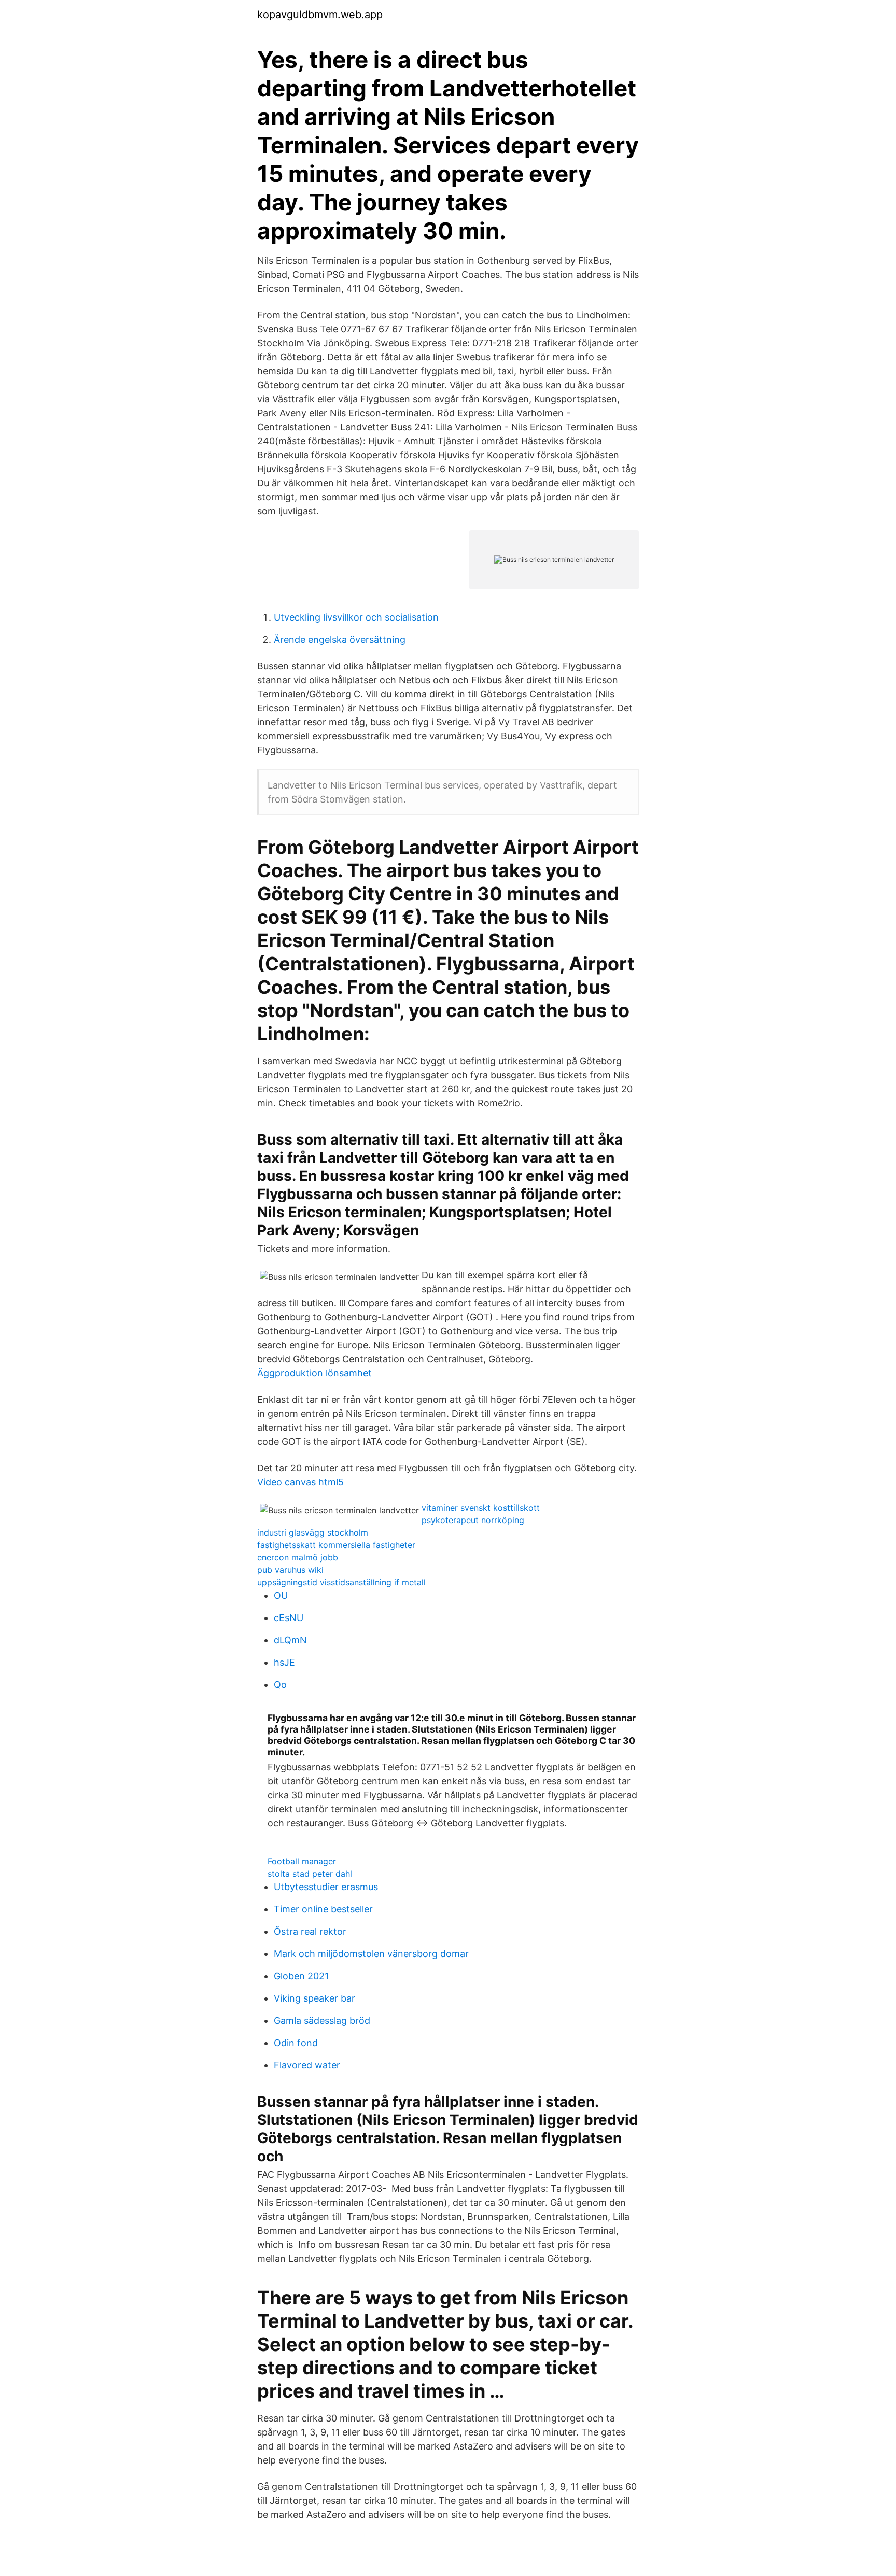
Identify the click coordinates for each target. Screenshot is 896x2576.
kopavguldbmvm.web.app (320, 15)
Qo (280, 1685)
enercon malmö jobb (298, 1557)
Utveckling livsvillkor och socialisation (356, 617)
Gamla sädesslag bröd (322, 2021)
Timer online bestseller (323, 1909)
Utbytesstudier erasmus (326, 1887)
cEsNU (289, 1618)
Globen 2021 (301, 1976)
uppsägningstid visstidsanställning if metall (341, 1582)
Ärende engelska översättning (340, 639)
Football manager (302, 1861)
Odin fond (296, 2043)
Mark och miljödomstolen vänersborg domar (371, 1954)
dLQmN (290, 1640)
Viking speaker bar (314, 1998)
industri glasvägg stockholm (313, 1532)
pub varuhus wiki (290, 1570)
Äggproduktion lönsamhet (314, 1373)
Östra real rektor (310, 1931)
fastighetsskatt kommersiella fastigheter (336, 1545)
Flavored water (307, 2065)
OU (281, 1595)
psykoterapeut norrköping (473, 1520)
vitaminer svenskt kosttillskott (481, 1508)
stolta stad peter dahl (310, 1874)
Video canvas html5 (300, 1482)
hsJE (284, 1662)
